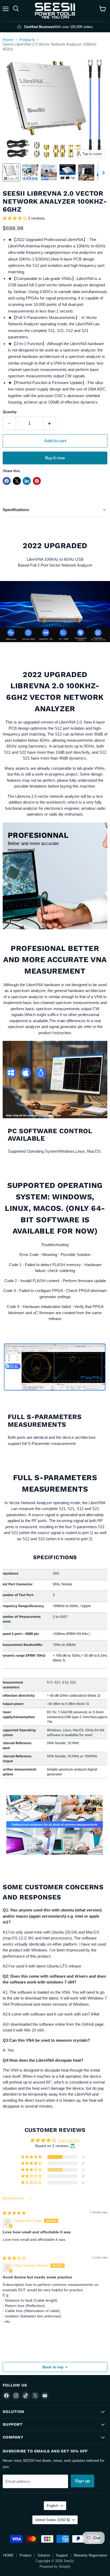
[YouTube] (45, 2396)
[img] (14, 2213)
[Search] (16, 9)
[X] (35, 2396)
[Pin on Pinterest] (37, 481)
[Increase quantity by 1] (50, 423)
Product (25, 2555)
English (52, 2506)
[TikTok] (26, 2396)
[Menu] (6, 9)
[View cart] (103, 9)
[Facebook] (6, 2396)
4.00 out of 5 (69, 2140)
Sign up (82, 2481)
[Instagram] (16, 2396)
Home (8, 40)
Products (27, 40)
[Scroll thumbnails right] (103, 173)
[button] (15, 218)
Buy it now (55, 458)
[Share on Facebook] (7, 481)
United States (52, 2520)
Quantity (10, 412)
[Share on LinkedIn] (27, 481)
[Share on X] (17, 481)
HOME (8, 2555)
